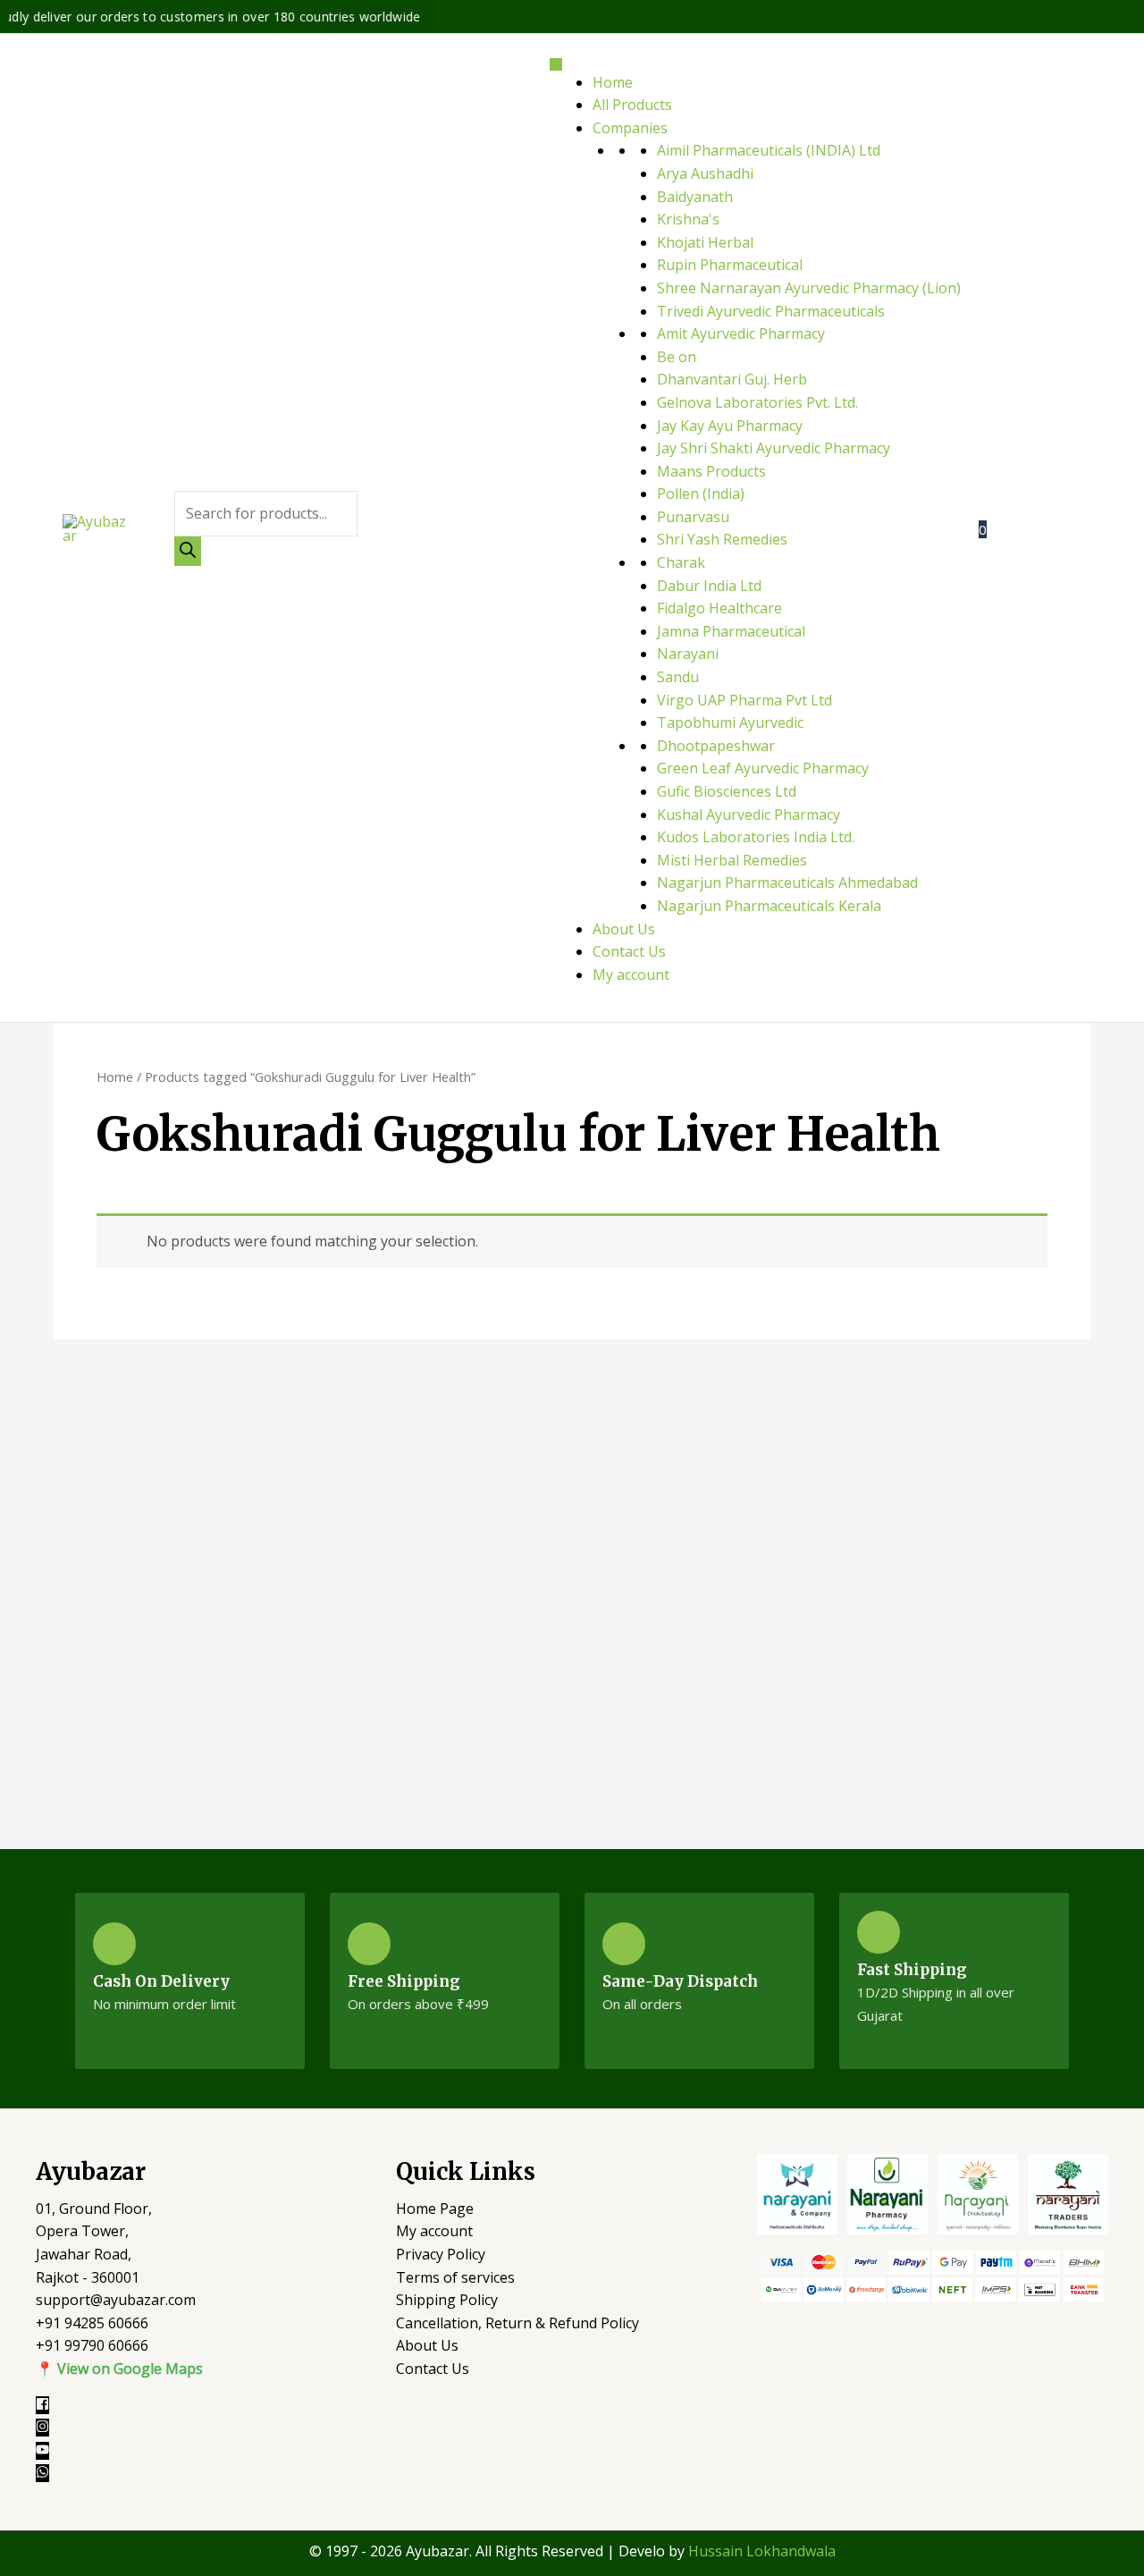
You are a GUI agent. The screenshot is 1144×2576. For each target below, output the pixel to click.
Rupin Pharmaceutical (730, 265)
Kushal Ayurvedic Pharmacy (749, 815)
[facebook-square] (51, 2405)
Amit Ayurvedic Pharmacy (741, 334)
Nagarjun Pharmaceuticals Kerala (769, 906)
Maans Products (711, 471)
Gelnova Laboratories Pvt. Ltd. (757, 402)
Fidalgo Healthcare (719, 608)
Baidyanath (695, 197)
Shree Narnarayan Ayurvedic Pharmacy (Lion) (809, 288)
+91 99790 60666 (92, 2345)
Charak (681, 562)
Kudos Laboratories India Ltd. (756, 837)
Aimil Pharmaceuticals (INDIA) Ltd (769, 150)
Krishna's (688, 219)
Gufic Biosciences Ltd (727, 791)
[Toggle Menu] (556, 64)
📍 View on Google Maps (119, 2369)
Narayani (688, 654)
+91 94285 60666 (92, 2323)
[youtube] (51, 2451)
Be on (677, 357)
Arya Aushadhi (705, 173)
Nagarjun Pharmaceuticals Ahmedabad (787, 883)
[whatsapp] (45, 2473)
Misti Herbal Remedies (732, 860)
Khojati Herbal (705, 242)
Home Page (435, 2209)
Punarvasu (693, 517)
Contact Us (629, 951)
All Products (632, 105)
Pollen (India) (701, 494)
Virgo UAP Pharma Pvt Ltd (744, 700)
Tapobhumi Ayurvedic (730, 722)
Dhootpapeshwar (716, 746)
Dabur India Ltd (709, 586)
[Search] (188, 551)
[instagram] (51, 2428)
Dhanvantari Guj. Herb (732, 379)
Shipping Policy (447, 2300)
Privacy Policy (441, 2254)
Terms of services (455, 2277)
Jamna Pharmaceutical (731, 631)
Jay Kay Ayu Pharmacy (730, 426)
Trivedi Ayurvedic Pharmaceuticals (771, 311)
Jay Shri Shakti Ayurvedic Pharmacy (774, 448)
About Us (624, 929)
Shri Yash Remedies (722, 539)
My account (631, 975)
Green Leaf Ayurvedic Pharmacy (763, 768)
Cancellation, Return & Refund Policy (517, 2323)
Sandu (678, 677)
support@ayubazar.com (116, 2300)
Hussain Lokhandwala (762, 2551)
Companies (630, 128)
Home (613, 82)
